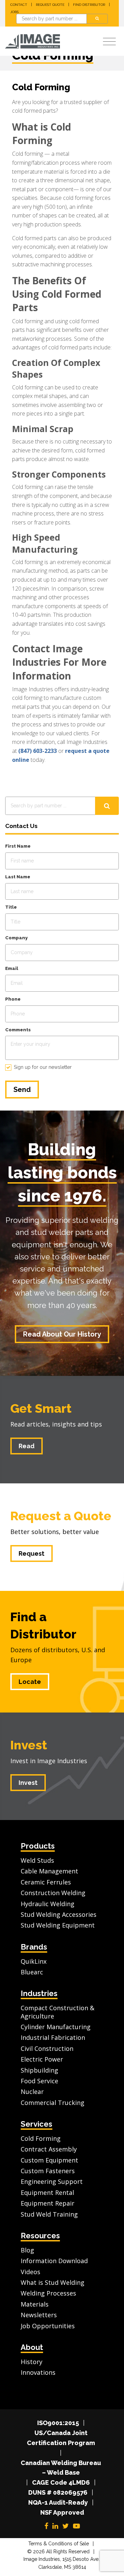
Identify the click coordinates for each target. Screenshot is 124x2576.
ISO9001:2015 (58, 2423)
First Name (18, 846)
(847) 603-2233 (38, 751)
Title (11, 907)
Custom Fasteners (48, 2171)
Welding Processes (48, 2293)
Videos (30, 2272)
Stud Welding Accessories (59, 1914)
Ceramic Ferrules (46, 1882)
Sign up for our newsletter (43, 1067)
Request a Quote (61, 1516)
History (32, 2362)
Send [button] (22, 1090)
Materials (35, 2304)
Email (12, 968)
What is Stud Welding (53, 2282)
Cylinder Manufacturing (56, 2027)
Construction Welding (53, 1893)
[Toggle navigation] (109, 42)
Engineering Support (52, 2181)
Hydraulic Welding (48, 1904)
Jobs (14, 12)
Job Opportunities (48, 2326)
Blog (27, 2250)
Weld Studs (37, 1860)
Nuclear (32, 2092)
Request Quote (50, 5)
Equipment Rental (47, 2192)
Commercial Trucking (53, 2103)
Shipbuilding (39, 2070)
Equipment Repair (48, 2203)
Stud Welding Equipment (58, 1925)
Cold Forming (41, 2138)
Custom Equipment (49, 2160)
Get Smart (41, 1408)
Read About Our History (62, 1334)
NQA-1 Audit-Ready (58, 2502)
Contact (19, 5)
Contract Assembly (49, 2149)
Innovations (38, 2372)
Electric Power (42, 2059)
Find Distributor (89, 5)
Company (16, 938)
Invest (29, 1745)
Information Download (54, 2261)
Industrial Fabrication (53, 2037)
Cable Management (49, 1871)
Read (27, 1446)
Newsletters (39, 2315)
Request (32, 1553)
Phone (13, 999)
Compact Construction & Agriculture (58, 2012)
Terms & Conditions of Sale (59, 2544)
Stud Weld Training (49, 2214)
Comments (18, 1030)
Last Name (18, 877)
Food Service (39, 2081)
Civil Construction (47, 2048)
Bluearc (32, 1972)
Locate (30, 1682)
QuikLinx (34, 1961)
